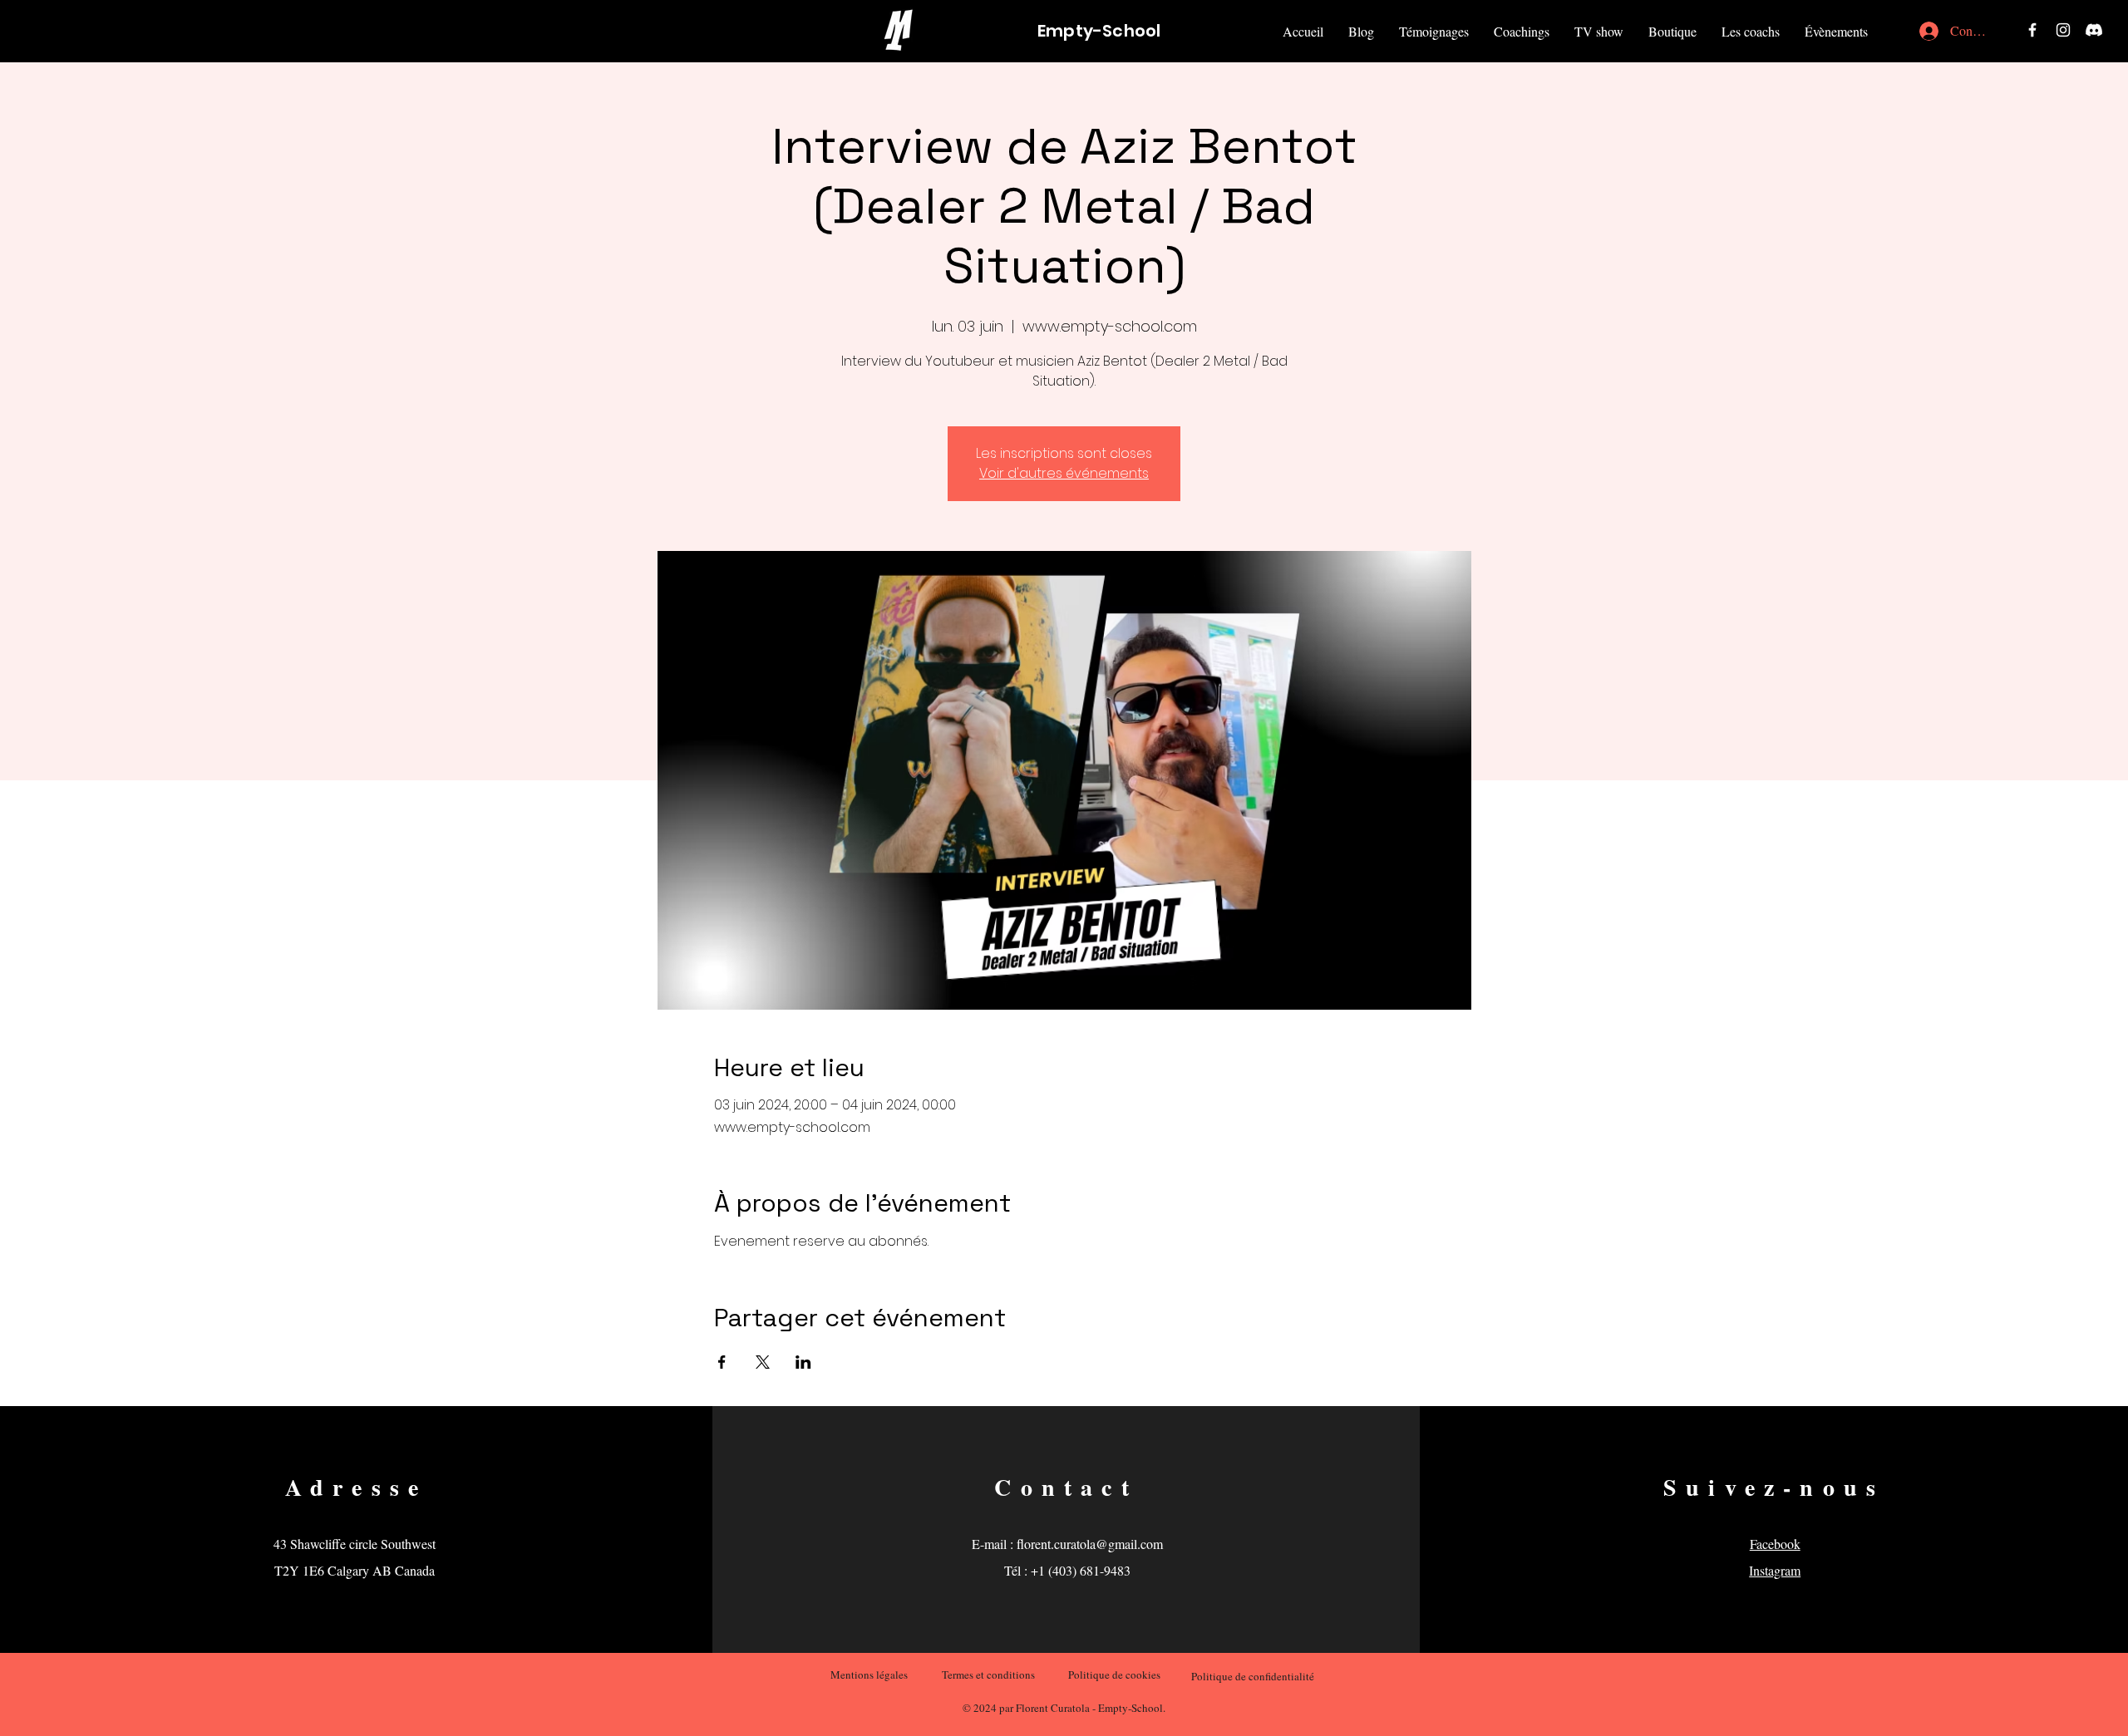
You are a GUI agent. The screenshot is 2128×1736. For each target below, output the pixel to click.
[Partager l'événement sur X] (763, 1362)
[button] (1672, 31)
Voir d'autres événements (1064, 473)
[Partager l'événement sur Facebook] (722, 1362)
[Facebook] (2032, 30)
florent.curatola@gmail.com (1090, 1544)
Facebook (1775, 1544)
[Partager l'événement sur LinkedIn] (803, 1362)
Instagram (1775, 1570)
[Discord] (2094, 30)
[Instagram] (2063, 30)
